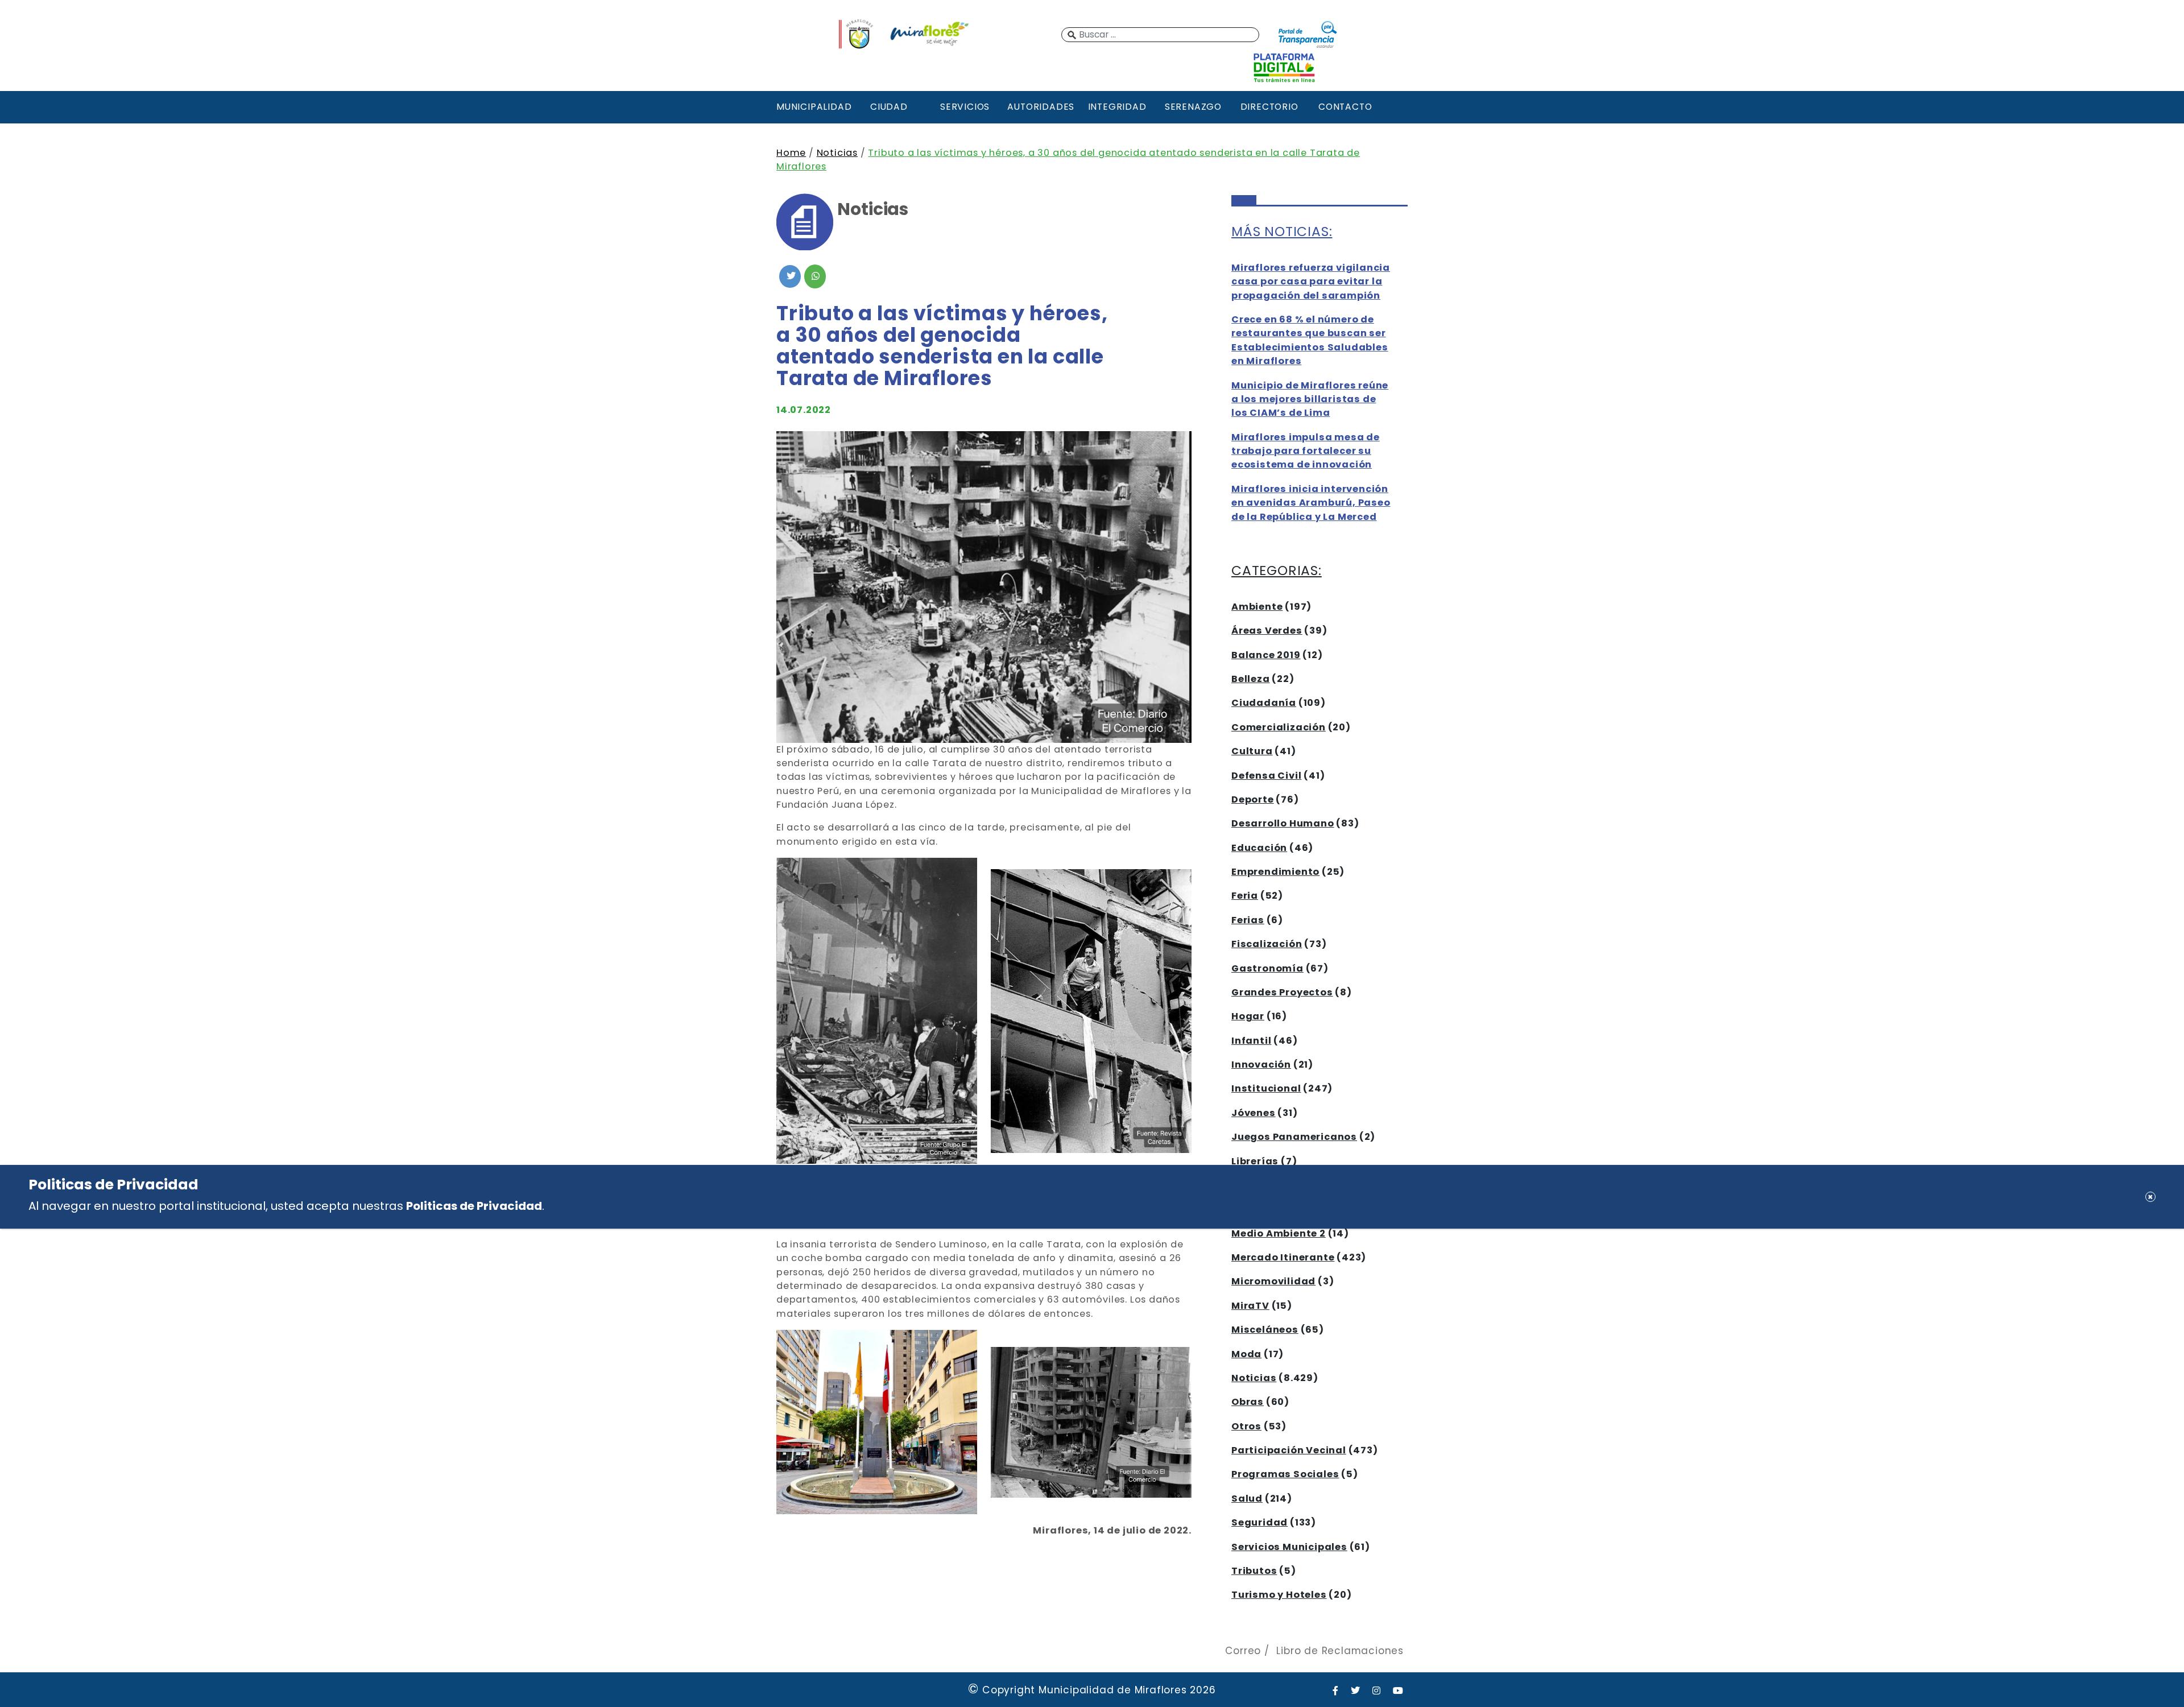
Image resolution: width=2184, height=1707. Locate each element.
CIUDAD (889, 107)
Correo (1243, 1651)
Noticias (837, 153)
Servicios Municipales (1289, 1547)
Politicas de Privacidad (474, 1206)
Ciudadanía (1264, 703)
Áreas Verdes (1267, 631)
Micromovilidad (1273, 1281)
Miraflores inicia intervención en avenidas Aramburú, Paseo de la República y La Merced (1311, 503)
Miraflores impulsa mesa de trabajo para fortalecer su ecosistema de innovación (1306, 451)
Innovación (1261, 1065)
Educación (1259, 848)
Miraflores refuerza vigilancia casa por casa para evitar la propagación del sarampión (1311, 282)
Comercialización (1279, 727)
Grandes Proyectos (1282, 992)
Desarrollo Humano (1283, 823)
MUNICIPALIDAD (813, 107)
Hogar (1248, 1016)
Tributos (1254, 1571)
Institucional (1266, 1088)
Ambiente (1257, 607)
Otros (1246, 1426)
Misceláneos (1265, 1330)
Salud (1247, 1499)
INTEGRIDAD (1117, 107)
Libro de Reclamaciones (1340, 1651)
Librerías (1255, 1161)
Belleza (1251, 679)
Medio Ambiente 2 (1279, 1233)
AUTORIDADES (1041, 107)
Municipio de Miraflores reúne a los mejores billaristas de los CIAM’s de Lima (1310, 399)
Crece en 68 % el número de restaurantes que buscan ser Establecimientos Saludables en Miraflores (1310, 340)
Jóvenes (1254, 1113)
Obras (1248, 1402)
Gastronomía (1267, 968)
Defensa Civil (1266, 776)
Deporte (1253, 799)
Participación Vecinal (1289, 1450)
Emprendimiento (1275, 872)
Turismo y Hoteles (1279, 1595)
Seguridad (1259, 1522)
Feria (1245, 896)
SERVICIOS (965, 107)
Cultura (1252, 751)
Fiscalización (1267, 944)
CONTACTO (1345, 107)
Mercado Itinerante (1283, 1257)
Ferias (1248, 920)
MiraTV (1250, 1306)
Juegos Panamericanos (1294, 1137)
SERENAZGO (1193, 107)
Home (791, 153)
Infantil (1251, 1041)
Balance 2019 (1266, 655)
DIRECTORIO (1269, 107)
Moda (1246, 1354)
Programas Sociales (1285, 1474)
